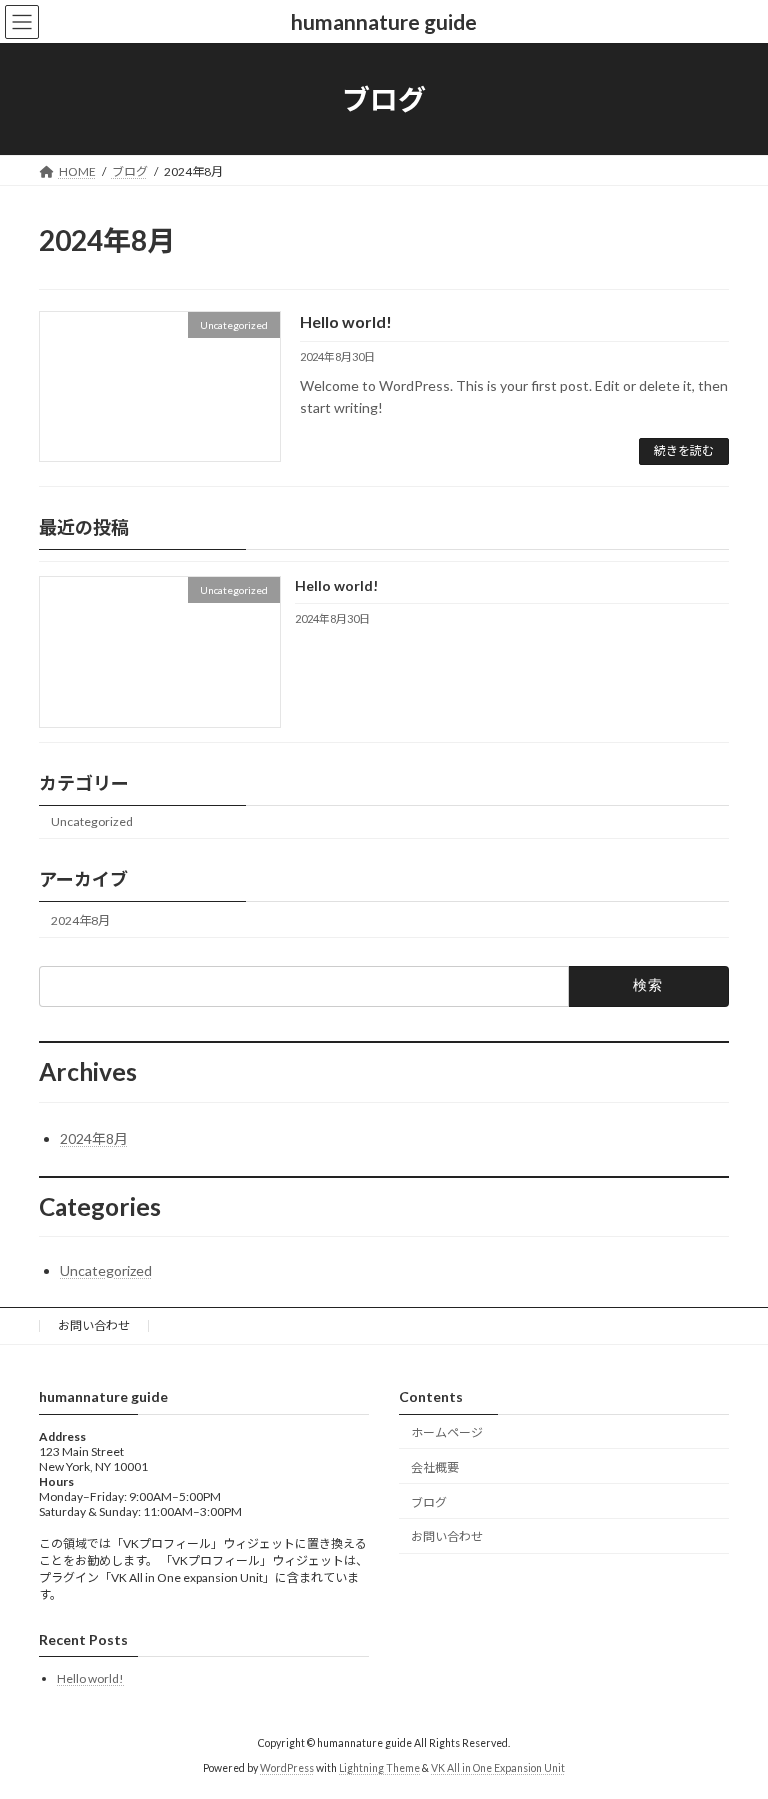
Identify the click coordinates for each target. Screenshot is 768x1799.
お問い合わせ (94, 1325)
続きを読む (684, 450)
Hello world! (346, 321)
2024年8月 (80, 919)
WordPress (287, 1768)
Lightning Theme (379, 1768)
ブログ (429, 1501)
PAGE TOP (731, 1724)
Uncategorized (92, 821)
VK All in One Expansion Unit (498, 1768)
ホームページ (447, 1432)
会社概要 (435, 1467)
